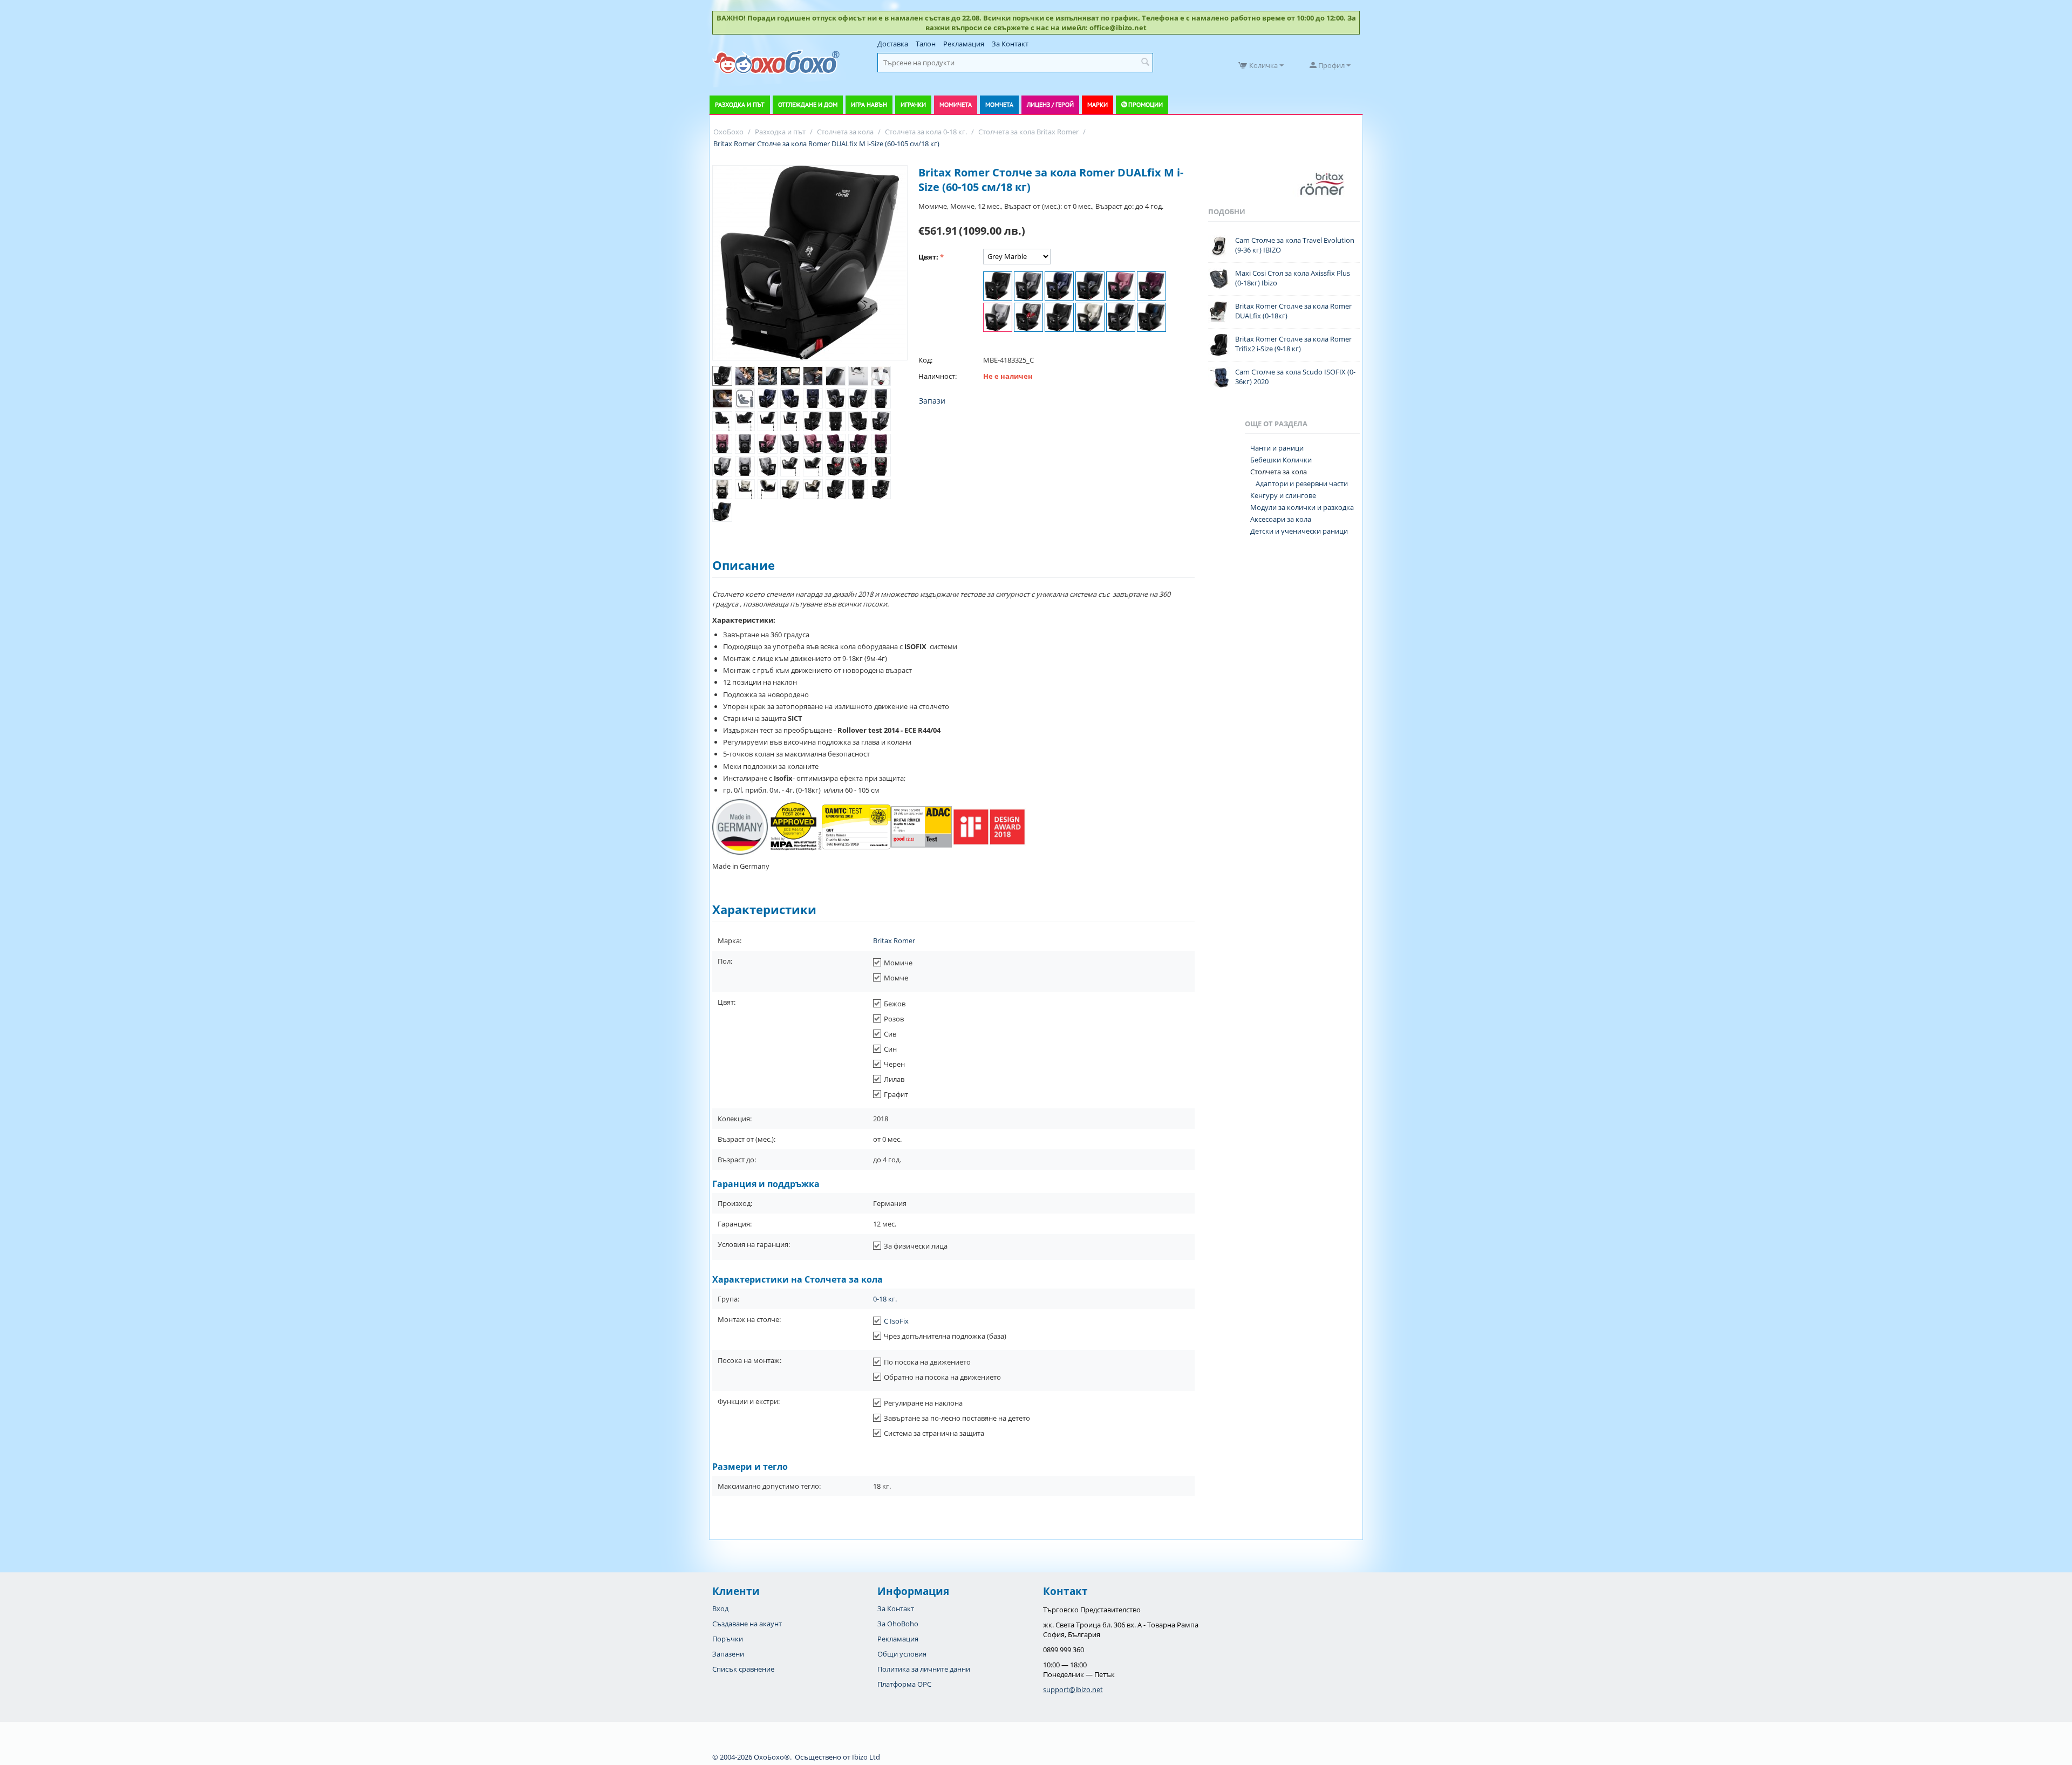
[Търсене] (1145, 63)
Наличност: (938, 376)
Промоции (1146, 104)
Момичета (956, 104)
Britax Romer (894, 941)
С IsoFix (896, 1321)
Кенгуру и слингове (1283, 495)
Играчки (913, 104)
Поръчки (728, 1639)
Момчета (999, 104)
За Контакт (1010, 44)
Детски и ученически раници (1299, 531)
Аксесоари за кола (1281, 519)
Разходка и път (740, 104)
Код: (925, 360)
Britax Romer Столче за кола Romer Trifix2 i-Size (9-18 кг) (1293, 344)
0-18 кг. (885, 1299)
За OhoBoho (898, 1624)
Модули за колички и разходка (1302, 507)
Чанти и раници (1277, 448)
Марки (1098, 104)
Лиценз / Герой (1050, 104)
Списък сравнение (743, 1669)
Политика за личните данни (924, 1669)
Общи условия (902, 1654)
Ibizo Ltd (866, 1757)
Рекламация (964, 44)
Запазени (728, 1654)
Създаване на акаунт (747, 1624)
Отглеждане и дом (808, 104)
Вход (720, 1609)
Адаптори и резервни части (1302, 483)
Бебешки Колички (1281, 460)
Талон (926, 44)
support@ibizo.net (1073, 1689)
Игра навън (869, 104)
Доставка (893, 44)
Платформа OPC (904, 1684)
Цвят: (928, 257)
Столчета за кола (1279, 472)
